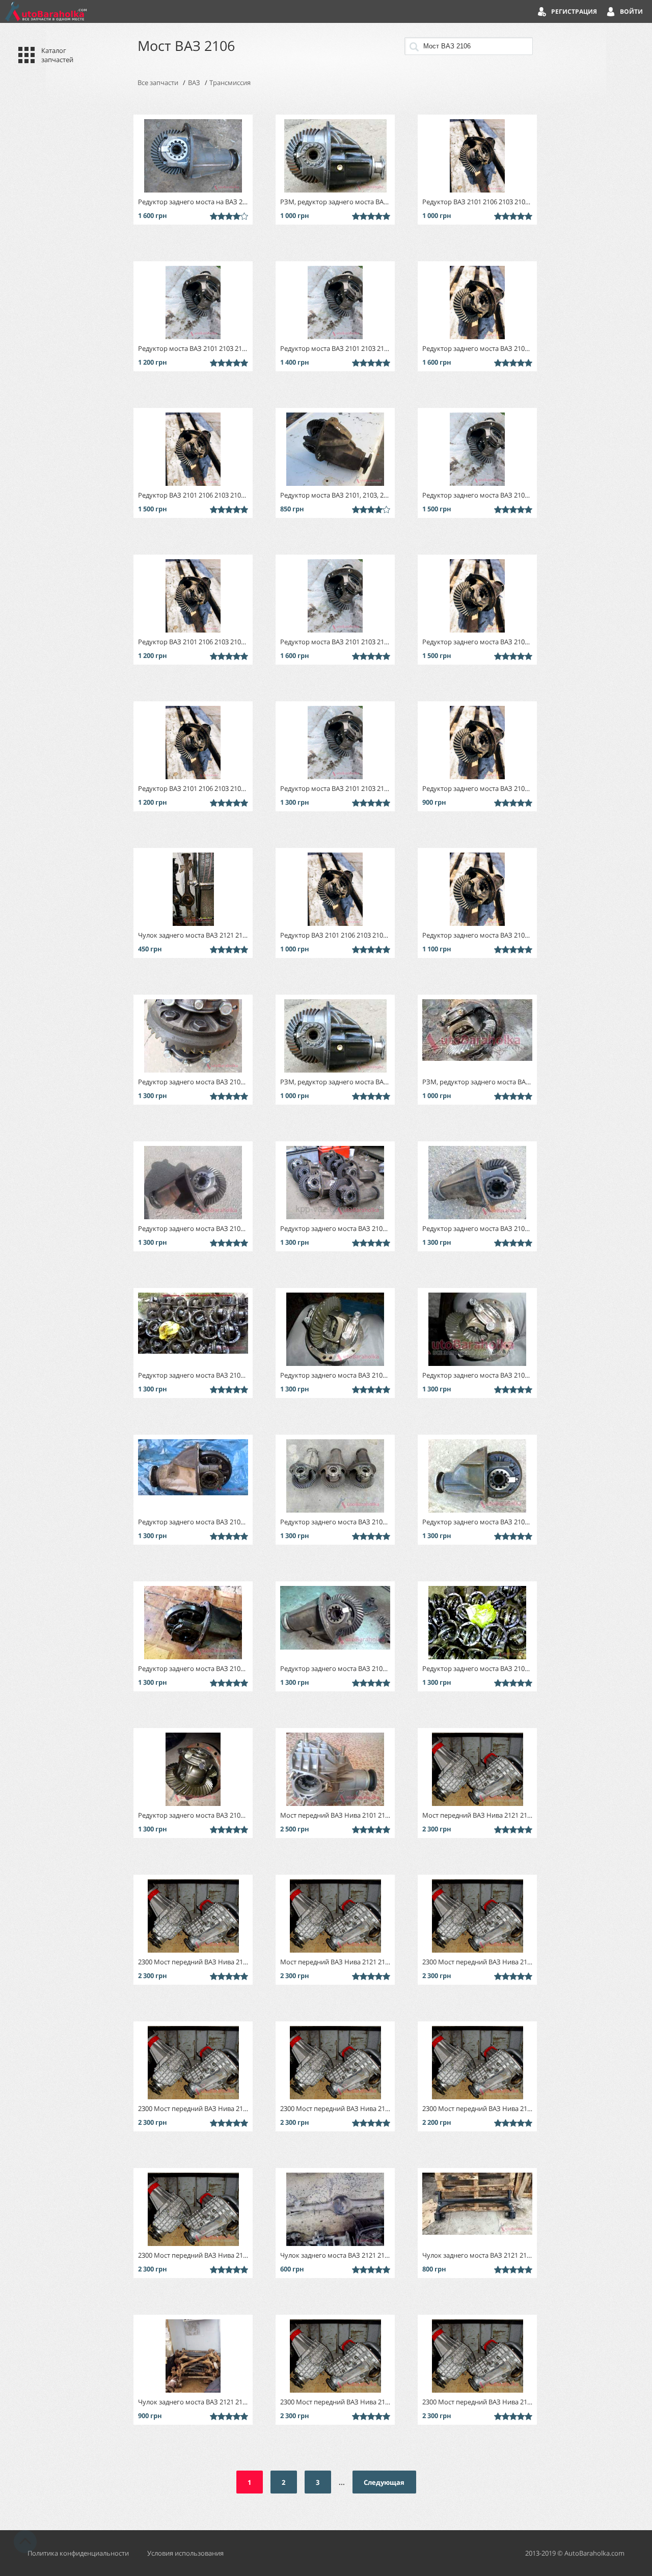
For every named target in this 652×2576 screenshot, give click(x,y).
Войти (631, 11)
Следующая (384, 2482)
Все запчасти (158, 83)
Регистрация (574, 11)
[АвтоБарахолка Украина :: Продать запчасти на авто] (46, 11)
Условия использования (185, 2553)
